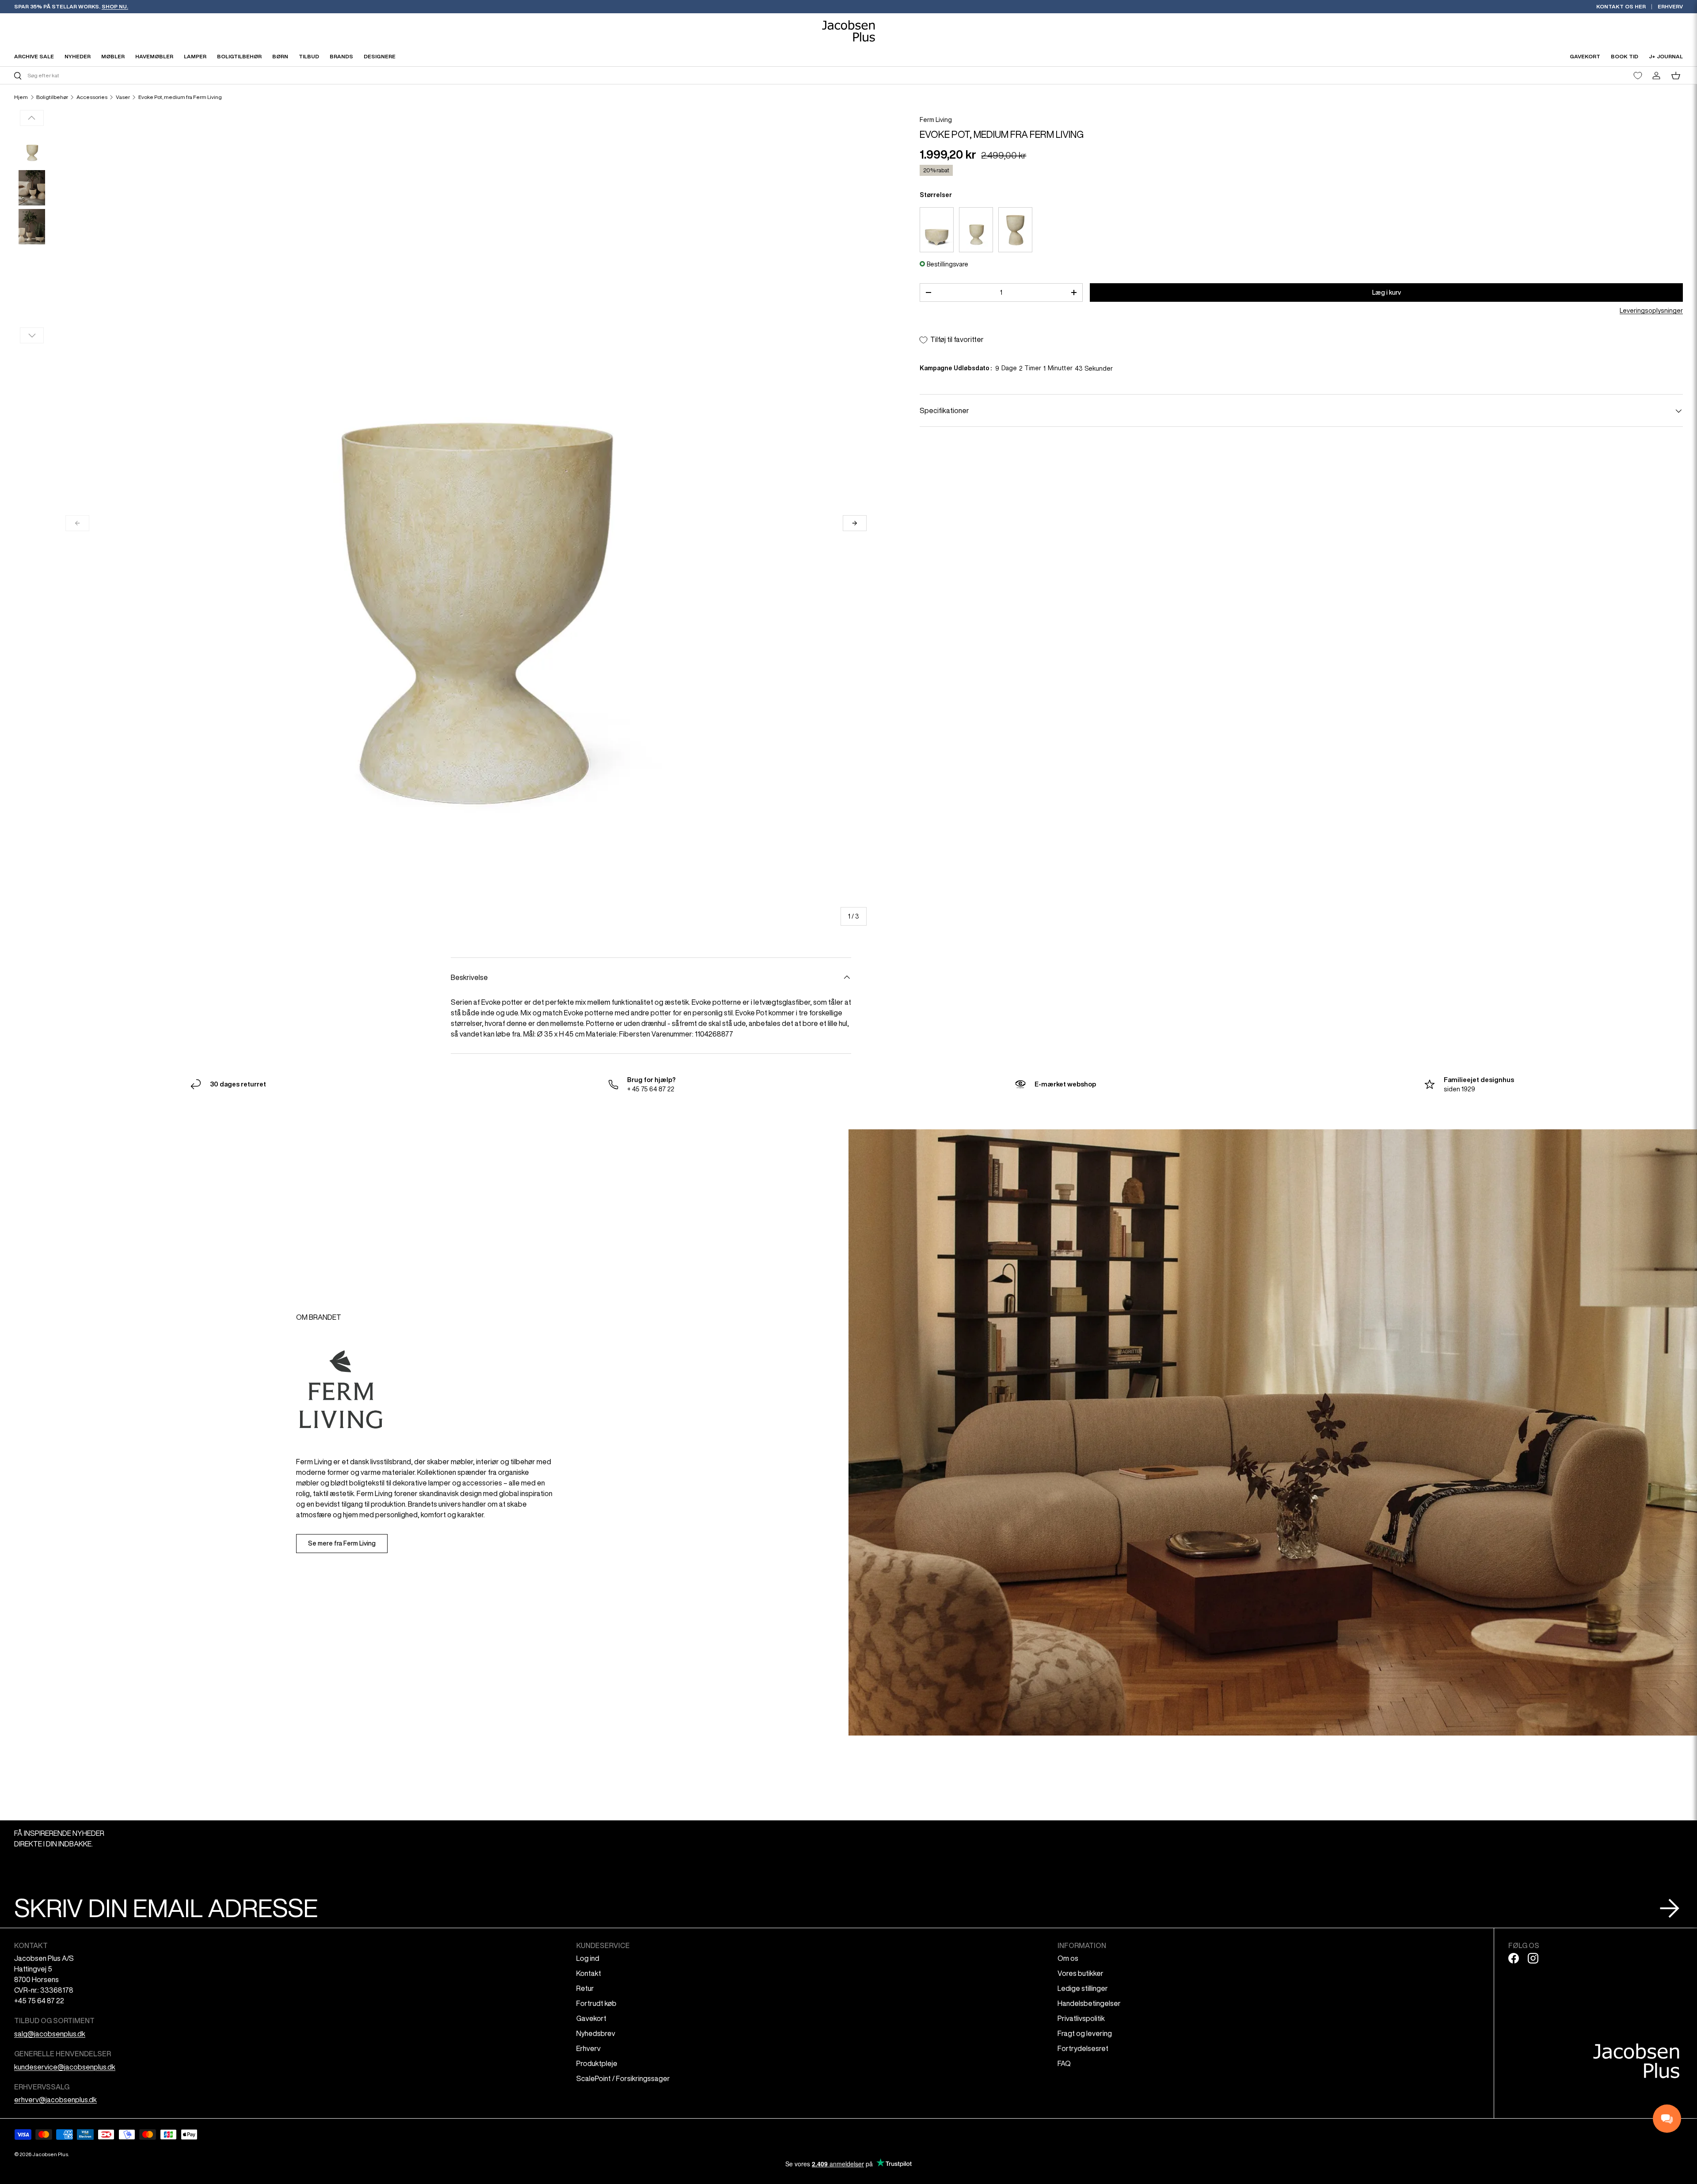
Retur (585, 1988)
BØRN (280, 56)
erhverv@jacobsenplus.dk (55, 2100)
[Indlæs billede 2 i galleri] (32, 188)
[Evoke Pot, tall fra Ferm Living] (1015, 230)
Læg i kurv (1387, 292)
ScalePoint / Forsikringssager (623, 2078)
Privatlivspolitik (1081, 2018)
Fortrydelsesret (1083, 2048)
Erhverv (588, 2048)
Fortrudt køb (596, 2003)
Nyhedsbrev (596, 2033)
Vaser (123, 97)
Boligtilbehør (52, 97)
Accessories (92, 97)
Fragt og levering (1085, 2033)
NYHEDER (78, 56)
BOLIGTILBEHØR (239, 56)
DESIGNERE (380, 56)
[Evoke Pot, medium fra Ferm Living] (976, 230)
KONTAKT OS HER (1621, 6)
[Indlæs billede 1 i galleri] (32, 149)
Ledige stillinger (1083, 1988)
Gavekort (591, 2018)
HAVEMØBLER (154, 56)
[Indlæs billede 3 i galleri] (32, 227)
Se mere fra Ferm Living (342, 1543)
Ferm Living (936, 120)
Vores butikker (1081, 1973)
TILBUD (309, 56)
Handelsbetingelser (1089, 2003)
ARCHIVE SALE (34, 56)
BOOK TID (1625, 56)
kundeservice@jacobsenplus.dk (65, 2067)
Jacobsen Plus (50, 2154)
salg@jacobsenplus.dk (50, 2034)
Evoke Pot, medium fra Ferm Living (180, 97)
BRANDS (341, 56)
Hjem (21, 97)
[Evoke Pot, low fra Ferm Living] (937, 230)
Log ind (588, 1958)
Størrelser (936, 195)
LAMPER (195, 56)
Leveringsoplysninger (1651, 311)
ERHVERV (1670, 6)
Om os (1068, 1958)
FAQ (1064, 2063)
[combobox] (430, 75)
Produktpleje (597, 2063)
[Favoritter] (1638, 76)
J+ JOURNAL (1666, 56)
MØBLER (113, 56)
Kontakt (589, 1973)
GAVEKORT (1585, 56)
